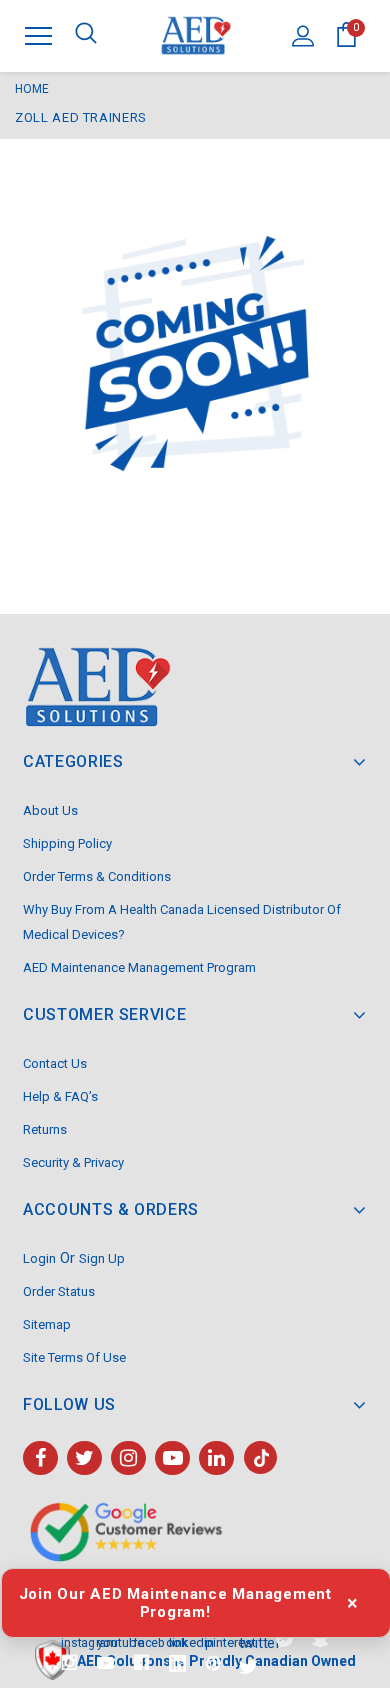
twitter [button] (249, 1641)
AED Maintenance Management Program (139, 967)
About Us (50, 810)
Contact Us (55, 1063)
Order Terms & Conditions (97, 876)
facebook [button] (141, 1641)
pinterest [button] (213, 1641)
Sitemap (47, 1324)
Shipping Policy (67, 843)
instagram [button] (69, 1641)
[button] (284, 1639)
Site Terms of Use (74, 1357)
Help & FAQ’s (60, 1096)
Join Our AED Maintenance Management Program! (175, 1603)
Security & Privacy (73, 1162)
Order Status (59, 1291)
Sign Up (102, 1258)
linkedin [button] (177, 1641)
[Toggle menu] (38, 35)
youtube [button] (105, 1641)
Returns (45, 1129)
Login (39, 1258)
